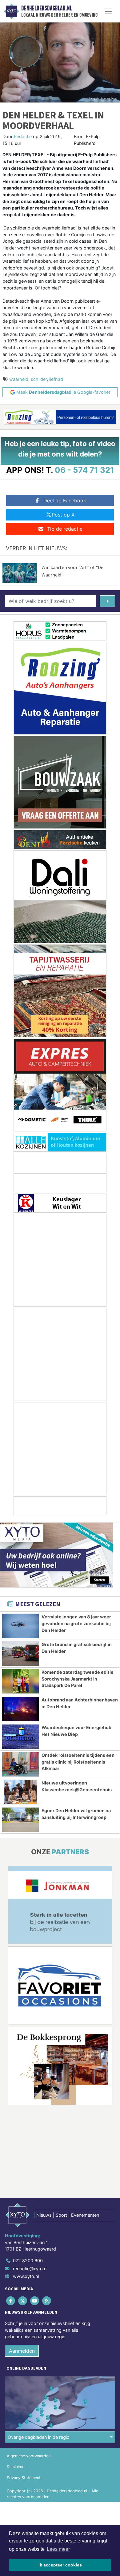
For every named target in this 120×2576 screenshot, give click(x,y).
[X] (23, 2301)
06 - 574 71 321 (84, 470)
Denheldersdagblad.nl (47, 8)
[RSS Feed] (47, 2301)
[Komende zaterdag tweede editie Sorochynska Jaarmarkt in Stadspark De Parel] (20, 1681)
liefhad (56, 379)
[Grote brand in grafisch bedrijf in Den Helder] (20, 1654)
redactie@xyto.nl (30, 2269)
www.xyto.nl (26, 2276)
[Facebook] (11, 2301)
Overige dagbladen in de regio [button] (39, 2437)
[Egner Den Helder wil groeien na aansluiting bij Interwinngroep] (20, 1820)
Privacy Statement (24, 2478)
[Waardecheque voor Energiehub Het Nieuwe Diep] (20, 1737)
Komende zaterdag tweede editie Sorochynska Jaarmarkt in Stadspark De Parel (78, 1679)
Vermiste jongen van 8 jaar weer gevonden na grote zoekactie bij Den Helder (76, 1623)
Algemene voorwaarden (29, 2456)
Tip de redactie (65, 529)
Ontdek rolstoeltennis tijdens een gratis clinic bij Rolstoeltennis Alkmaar (78, 1762)
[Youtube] (35, 2301)
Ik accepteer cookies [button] (60, 2565)
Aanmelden (22, 2351)
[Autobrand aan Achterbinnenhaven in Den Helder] (20, 1709)
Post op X (63, 515)
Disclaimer (16, 2467)
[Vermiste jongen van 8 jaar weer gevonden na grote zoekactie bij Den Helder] (20, 1626)
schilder (39, 379)
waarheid (19, 379)
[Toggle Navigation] (109, 11)
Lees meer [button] (58, 2549)
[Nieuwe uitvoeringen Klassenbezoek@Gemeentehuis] (20, 1792)
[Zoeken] (107, 601)
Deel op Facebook (65, 500)
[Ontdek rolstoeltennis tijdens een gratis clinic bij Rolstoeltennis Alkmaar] (20, 1764)
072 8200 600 (28, 2261)
